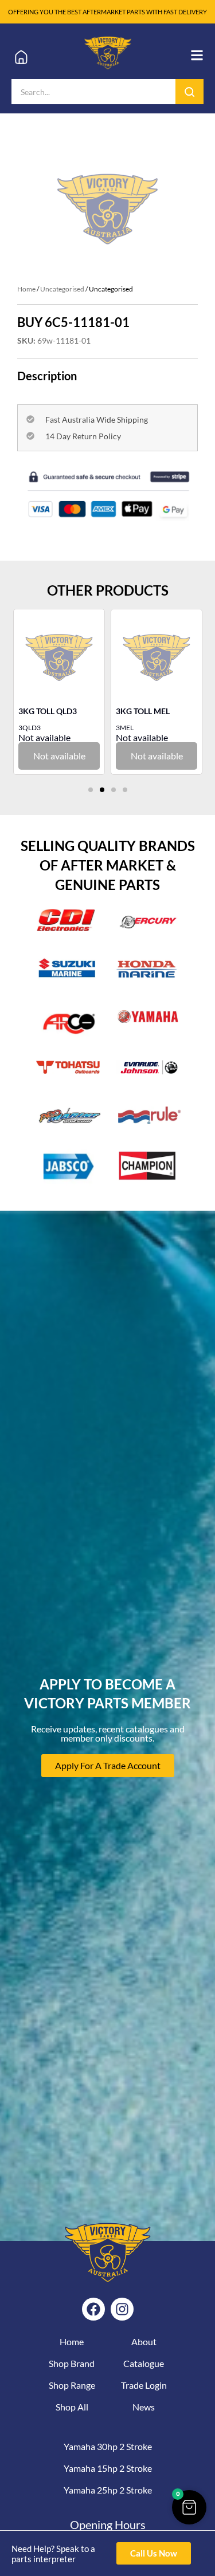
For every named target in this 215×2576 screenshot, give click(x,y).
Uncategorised (62, 289)
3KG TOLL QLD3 (48, 711)
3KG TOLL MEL (143, 711)
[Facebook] (93, 2309)
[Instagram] (122, 2309)
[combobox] (93, 92)
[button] (91, 790)
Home (26, 289)
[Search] (189, 92)
